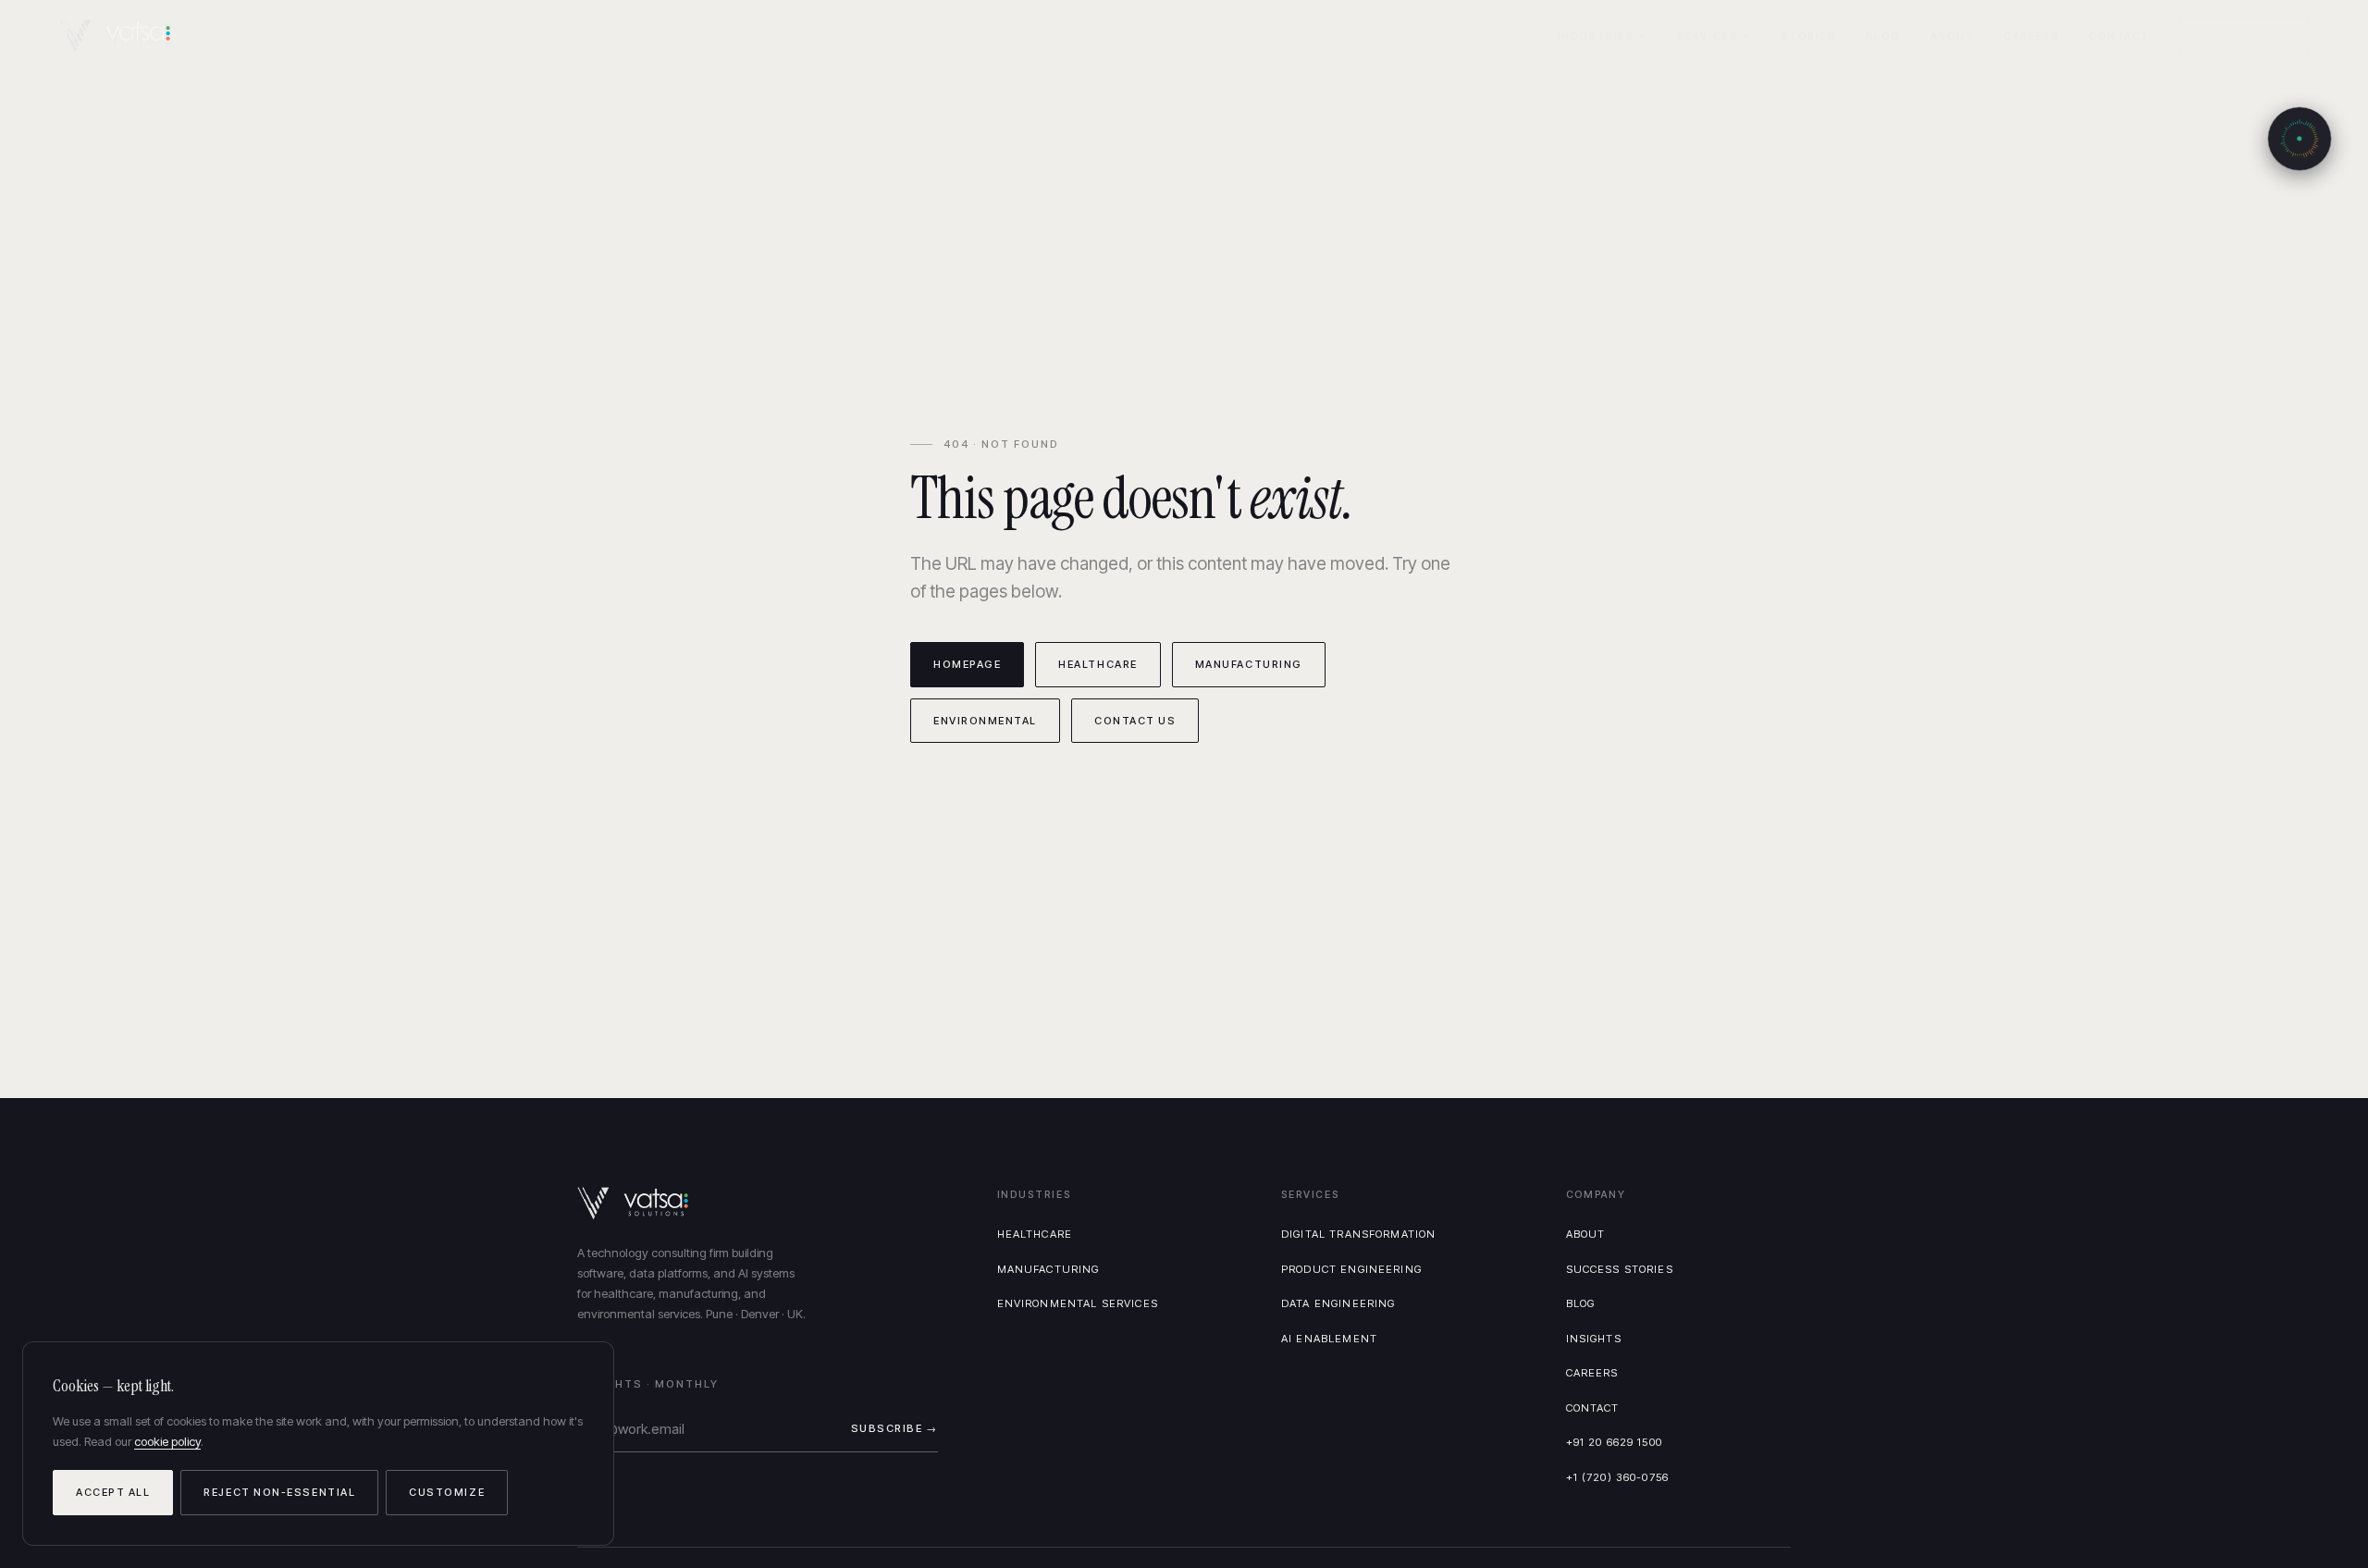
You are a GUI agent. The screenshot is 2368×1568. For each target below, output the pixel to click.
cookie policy (167, 1441)
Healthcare (1098, 664)
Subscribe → (894, 1428)
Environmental (985, 721)
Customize (447, 1492)
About (1953, 36)
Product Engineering (1351, 1269)
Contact (2119, 36)
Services (1707, 36)
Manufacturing (1249, 664)
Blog (1883, 36)
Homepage (967, 664)
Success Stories (1620, 1269)
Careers (2031, 36)
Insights (1594, 1339)
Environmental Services (1078, 1303)
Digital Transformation (1358, 1234)
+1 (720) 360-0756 (1618, 1477)
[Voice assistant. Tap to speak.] (2300, 139)
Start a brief (2244, 36)
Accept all (113, 1492)
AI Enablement (1329, 1339)
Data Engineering (1338, 1303)
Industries (1596, 36)
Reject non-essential (279, 1492)
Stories (1808, 36)
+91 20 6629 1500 (1614, 1442)
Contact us (1135, 721)
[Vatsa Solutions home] (126, 36)
